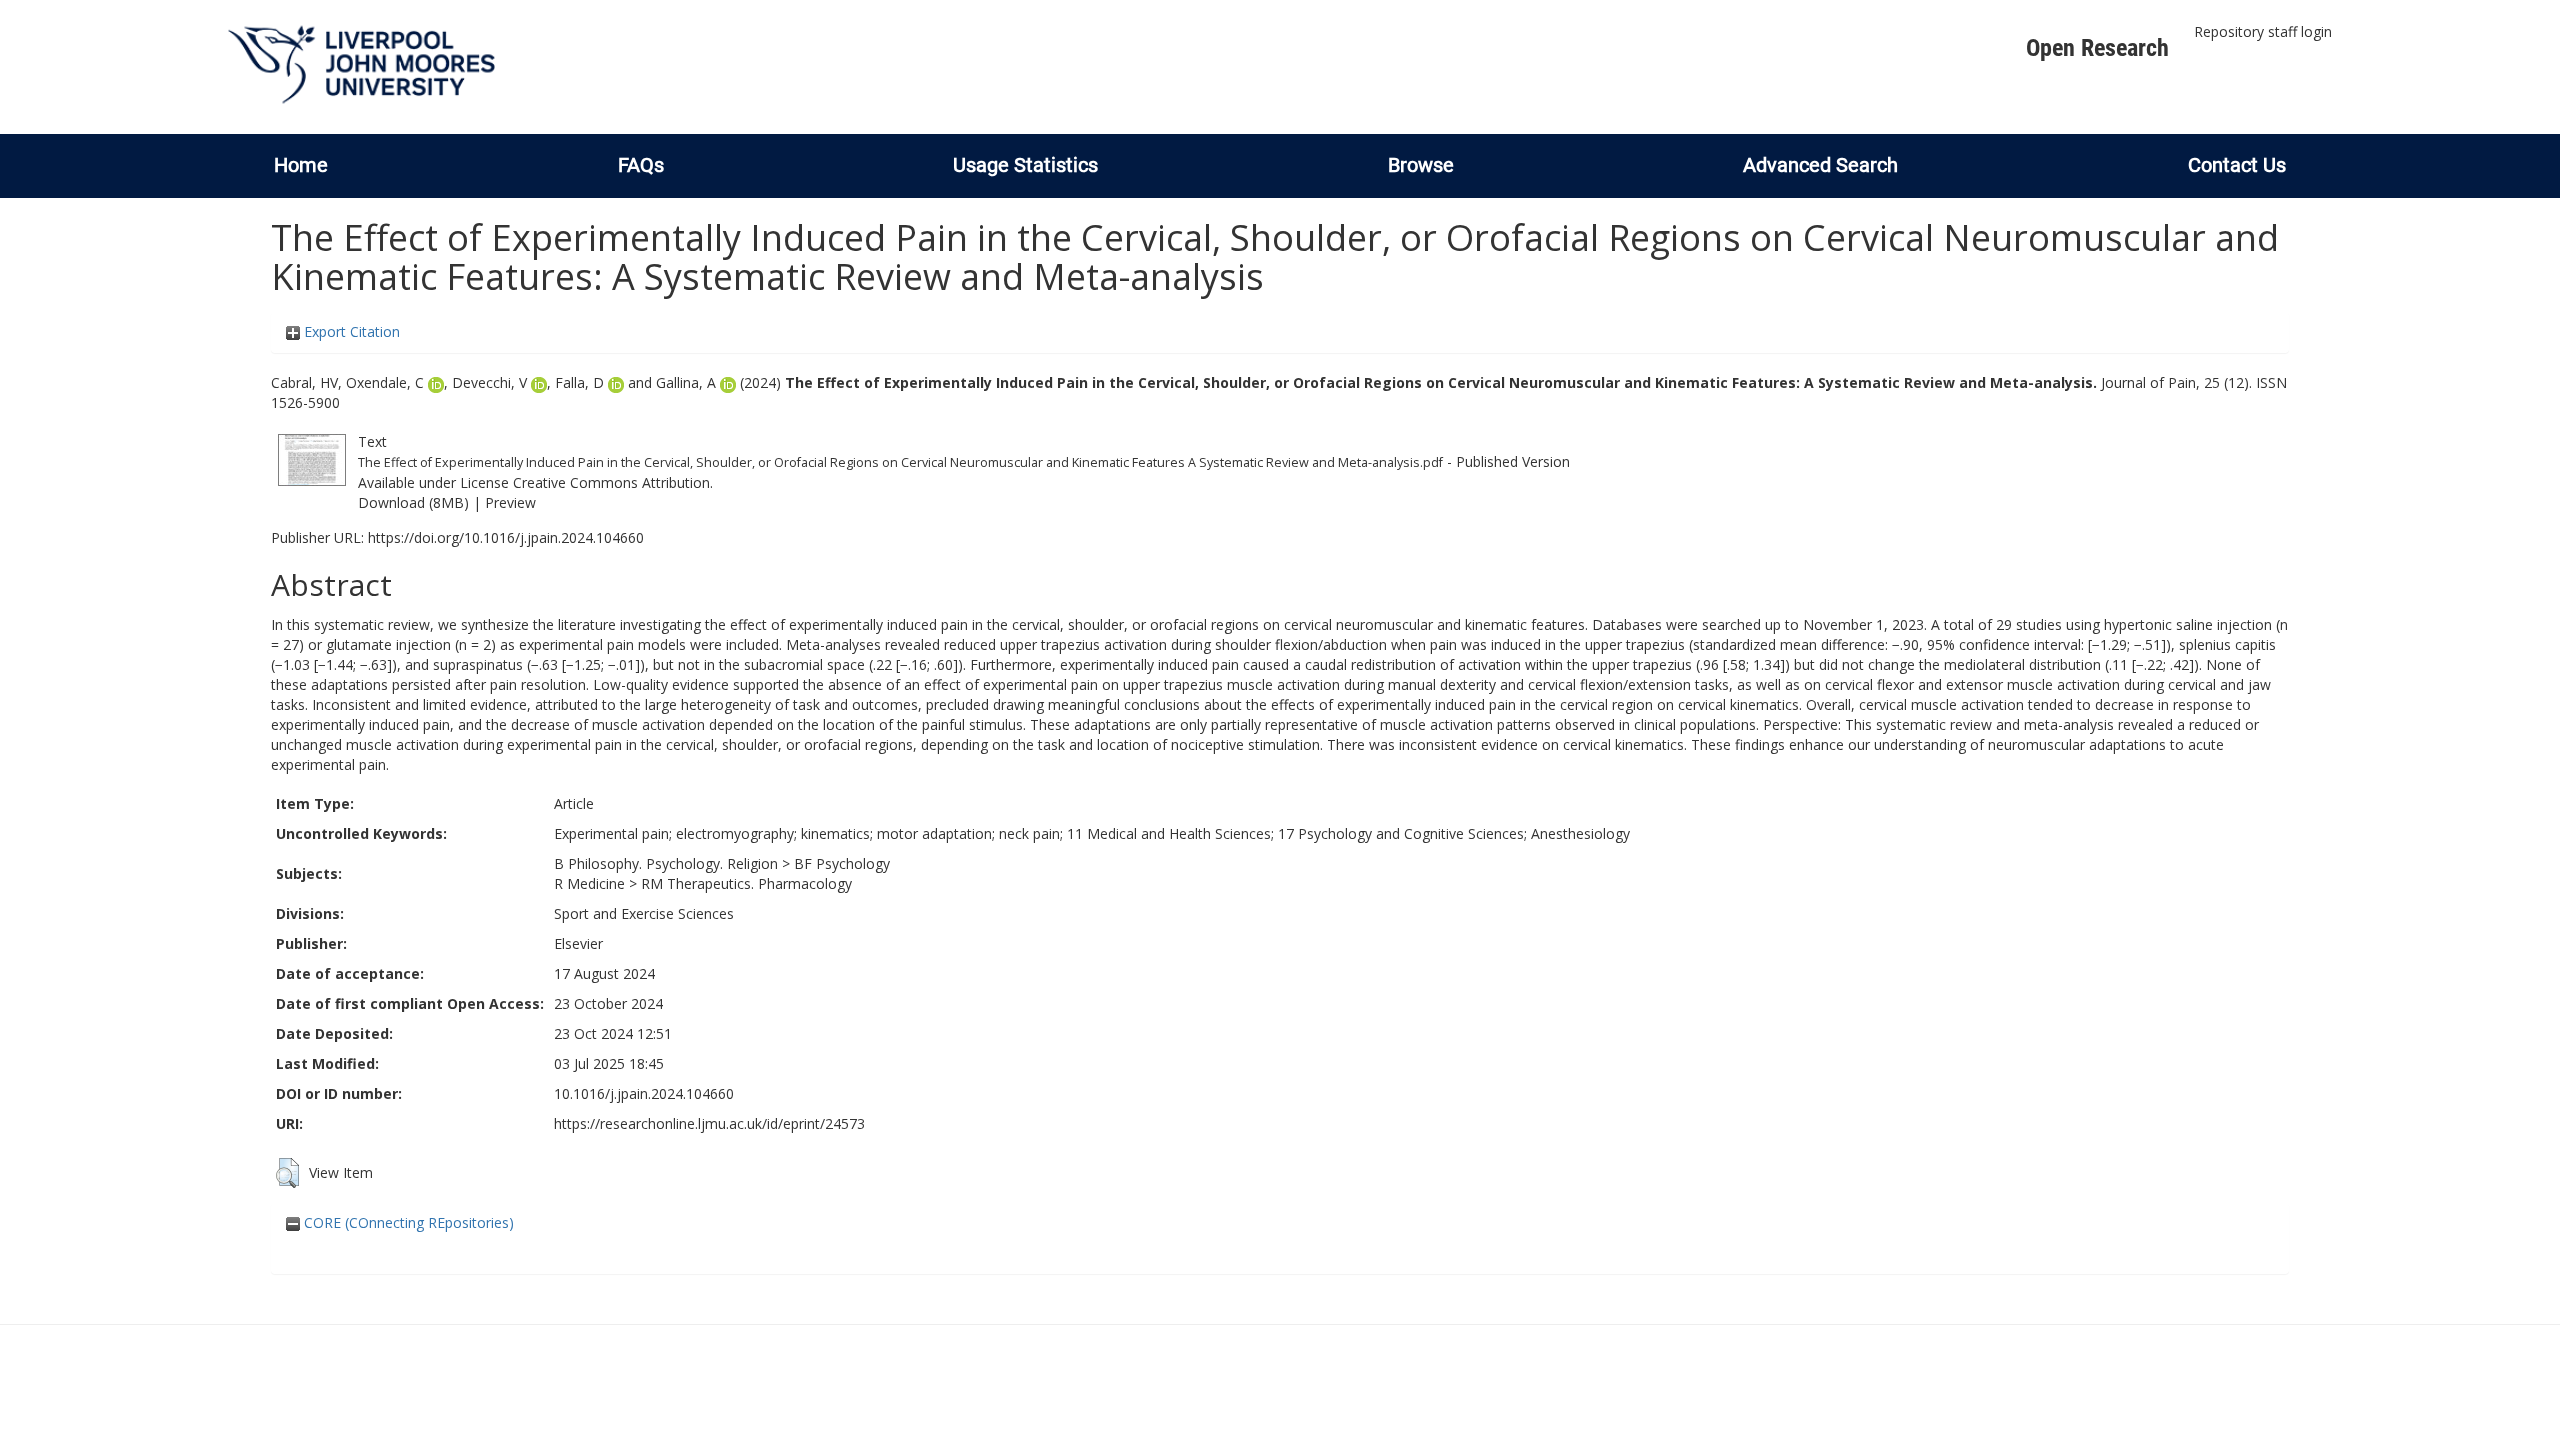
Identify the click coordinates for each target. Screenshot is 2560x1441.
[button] (287, 1173)
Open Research (2097, 48)
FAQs (641, 165)
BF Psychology (842, 863)
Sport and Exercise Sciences (644, 913)
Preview (510, 502)
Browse (1421, 165)
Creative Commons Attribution (611, 482)
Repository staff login (2263, 31)
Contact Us (2237, 165)
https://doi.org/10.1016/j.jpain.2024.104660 (506, 537)
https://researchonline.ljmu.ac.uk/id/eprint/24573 (709, 1123)
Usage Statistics (1025, 165)
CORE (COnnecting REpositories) (407, 1222)
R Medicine (589, 883)
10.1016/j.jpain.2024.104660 (644, 1093)
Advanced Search (1820, 165)
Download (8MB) (413, 502)
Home (301, 165)
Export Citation (350, 331)
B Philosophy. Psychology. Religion (666, 863)
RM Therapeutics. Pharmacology (746, 883)
